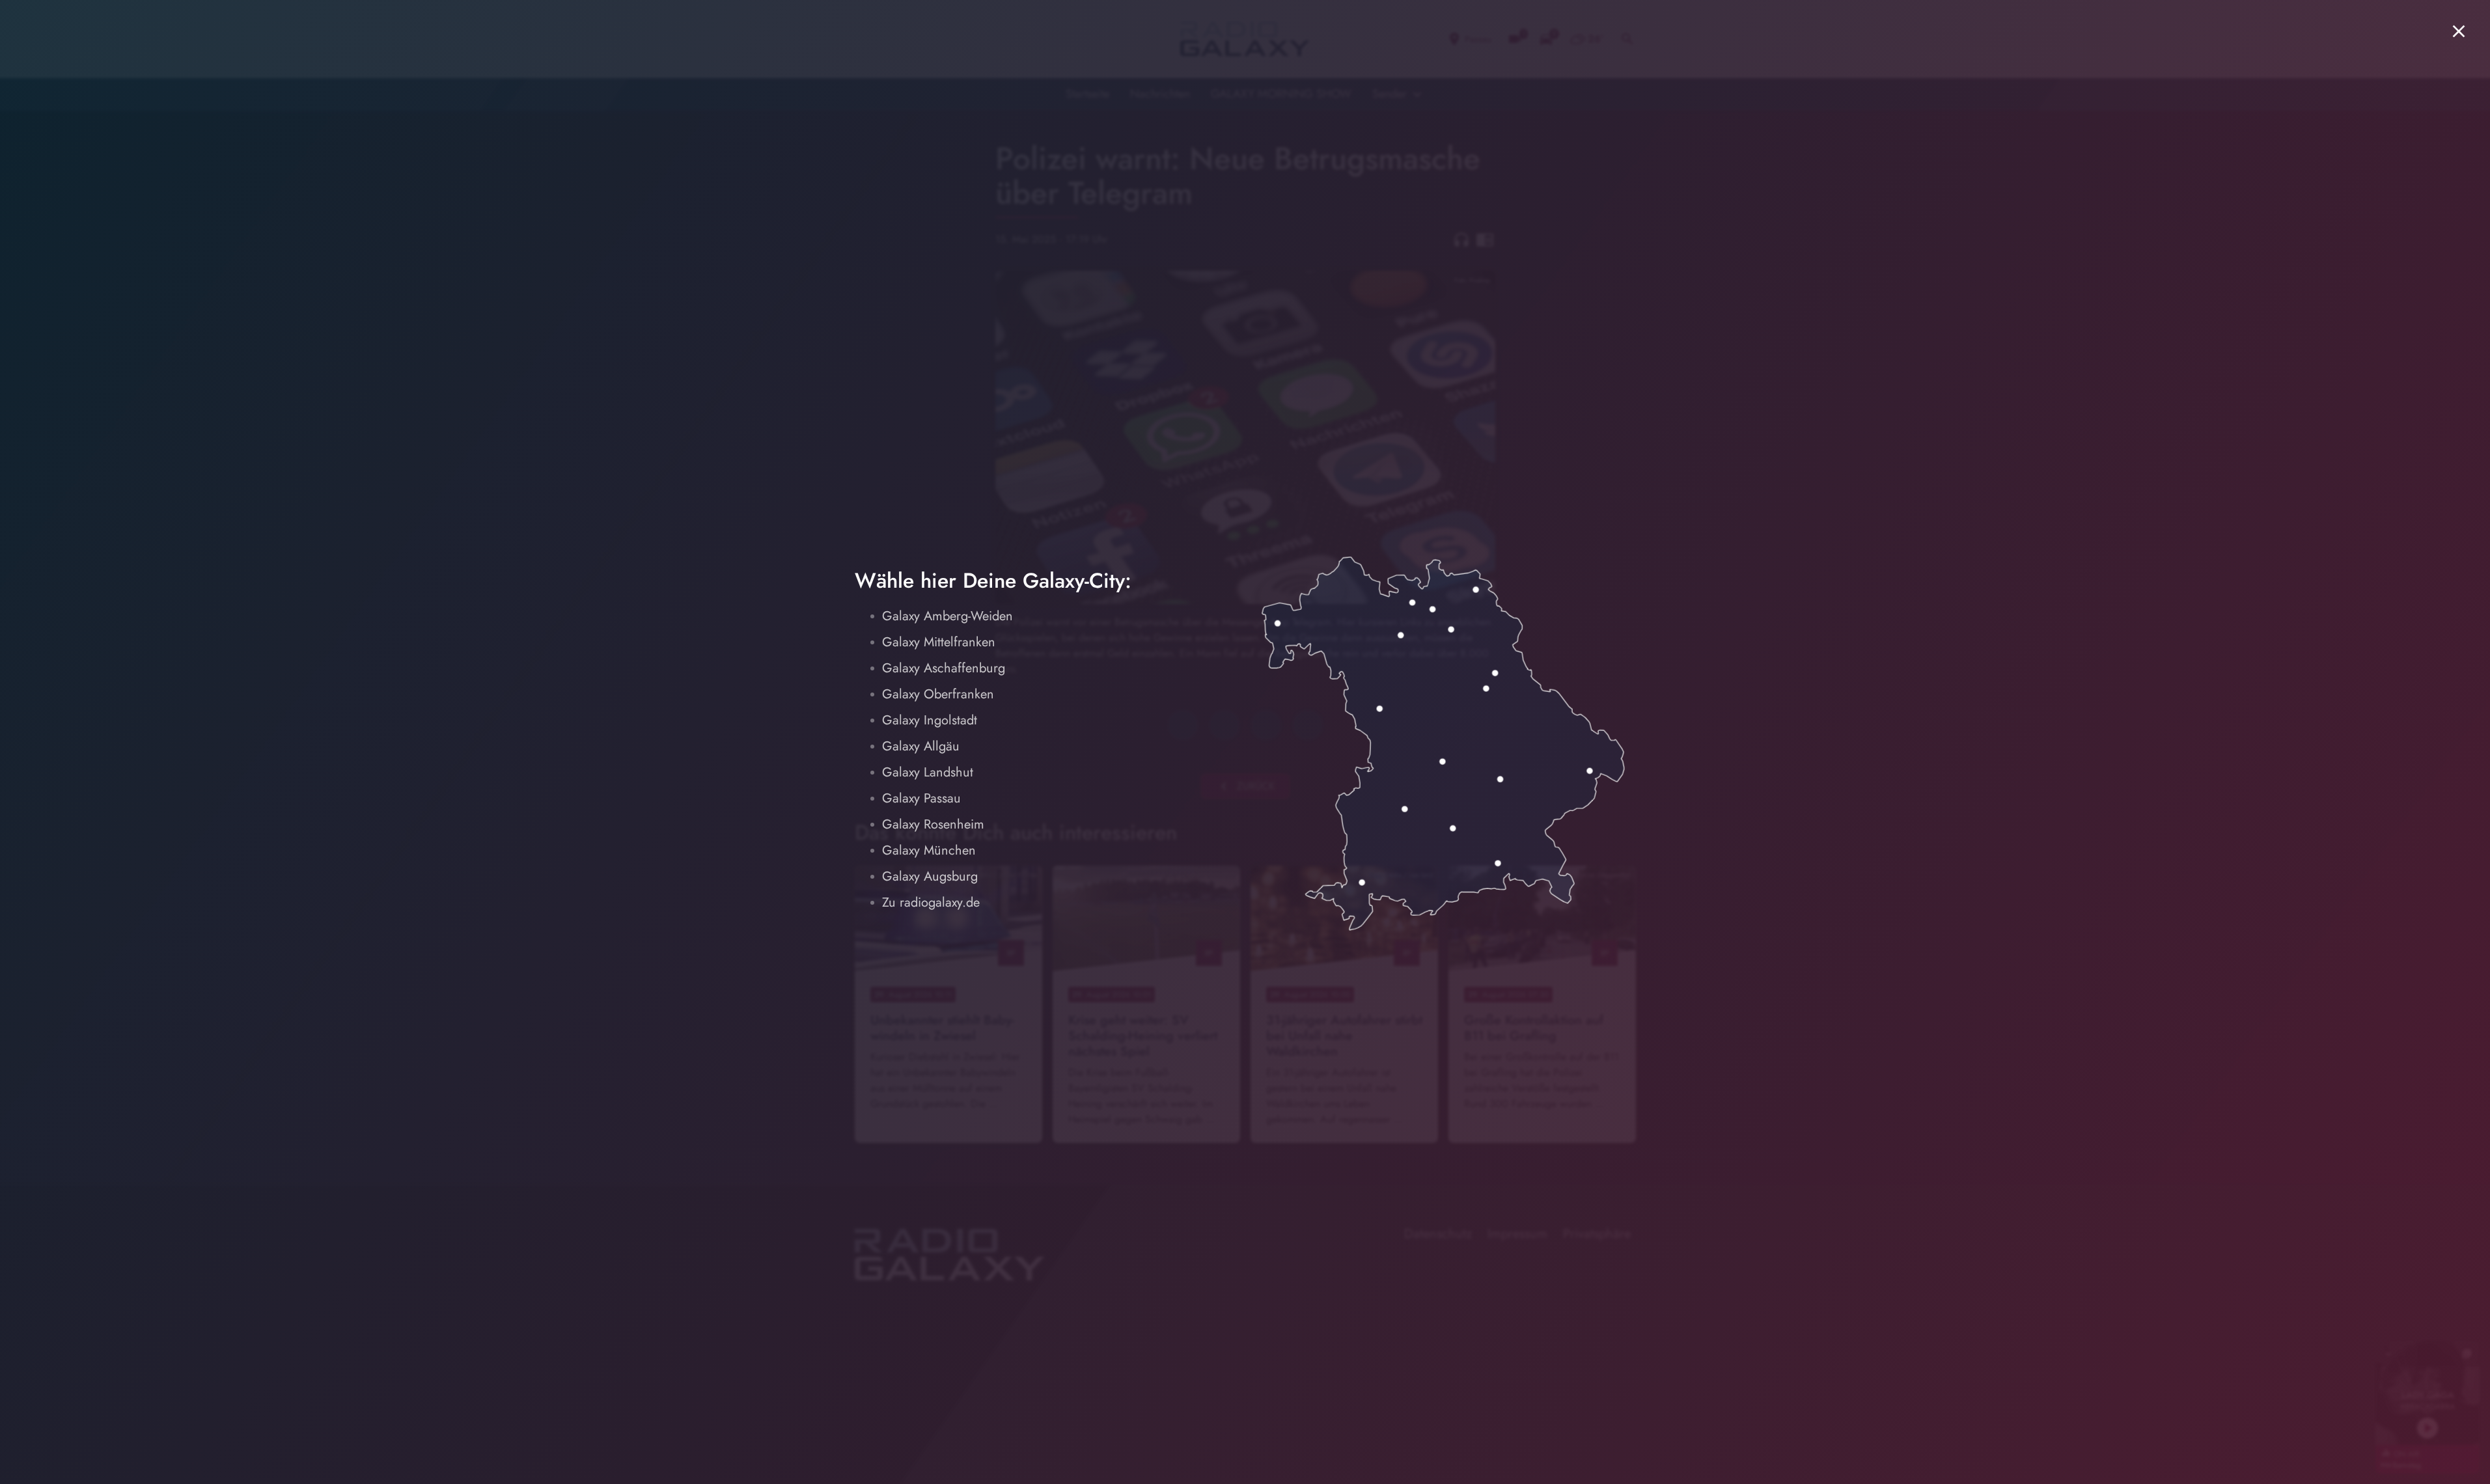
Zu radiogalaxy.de (931, 902)
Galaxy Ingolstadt (930, 720)
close (2459, 31)
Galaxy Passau (921, 798)
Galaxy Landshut (928, 772)
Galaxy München (929, 850)
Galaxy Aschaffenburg (944, 668)
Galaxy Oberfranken (938, 694)
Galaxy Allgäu (921, 746)
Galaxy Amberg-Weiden (948, 616)
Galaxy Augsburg (930, 876)
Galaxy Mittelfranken (939, 642)
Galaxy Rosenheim (933, 824)
